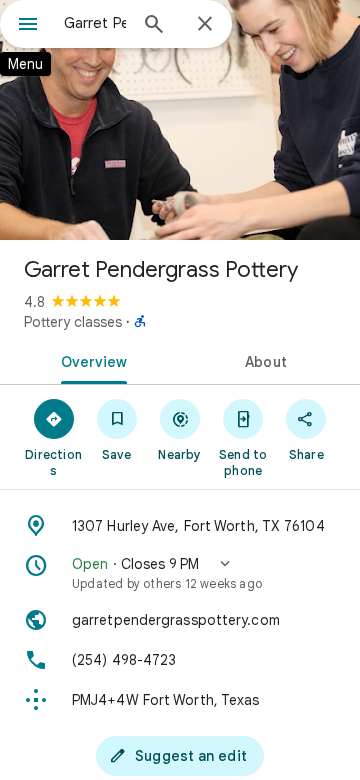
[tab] (90, 360)
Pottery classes (73, 322)
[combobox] (95, 23)
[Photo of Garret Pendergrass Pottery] (180, 120)
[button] (180, 573)
